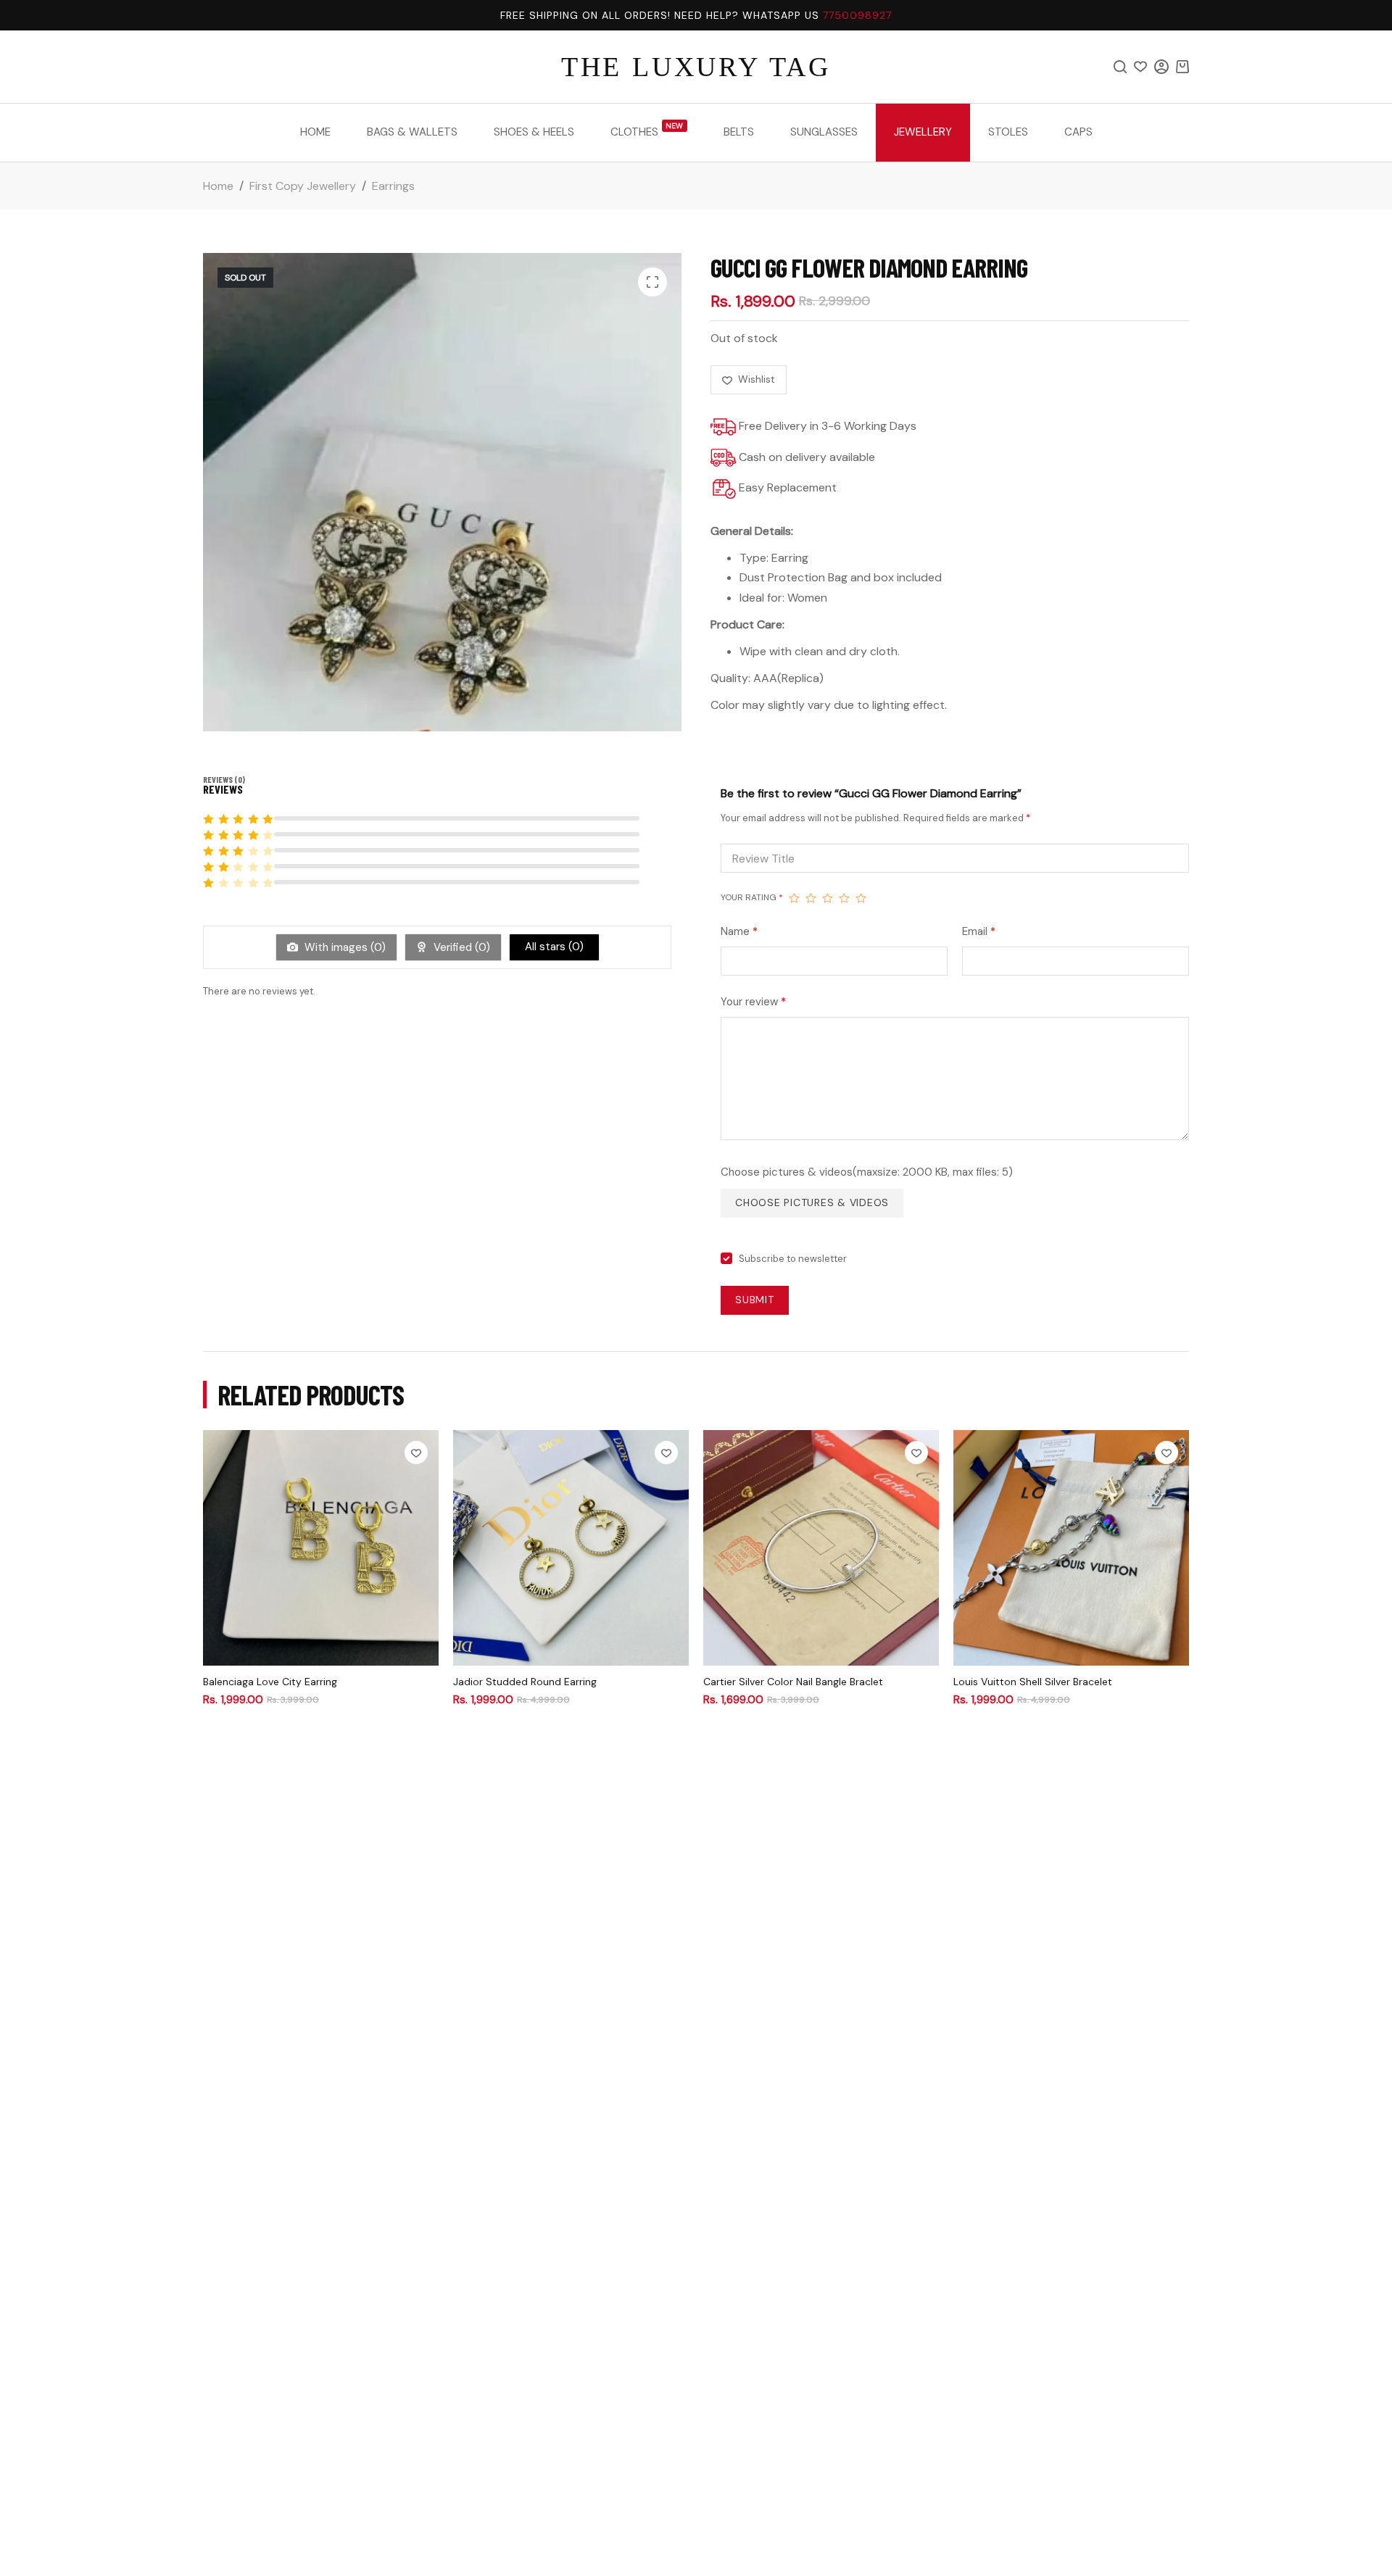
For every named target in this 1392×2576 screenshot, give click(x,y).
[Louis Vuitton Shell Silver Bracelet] (1071, 1548)
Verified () (460, 947)
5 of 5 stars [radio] (861, 898)
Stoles (1008, 132)
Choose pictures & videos (812, 1202)
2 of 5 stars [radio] (811, 898)
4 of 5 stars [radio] (844, 898)
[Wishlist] (1140, 67)
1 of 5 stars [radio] (794, 898)
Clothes (647, 130)
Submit (755, 1300)
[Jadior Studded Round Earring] (571, 1548)
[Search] (1120, 67)
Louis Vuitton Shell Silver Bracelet (1033, 1682)
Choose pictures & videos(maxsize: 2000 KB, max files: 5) (867, 1172)
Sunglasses (824, 132)
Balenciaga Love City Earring (270, 1682)
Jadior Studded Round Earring (525, 1682)
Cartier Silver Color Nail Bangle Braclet (793, 1682)
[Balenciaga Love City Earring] (321, 1548)
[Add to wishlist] (416, 1453)
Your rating (752, 897)
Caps (1078, 132)
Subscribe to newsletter (793, 1259)
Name (739, 931)
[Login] (1161, 67)
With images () (344, 947)
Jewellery (923, 132)
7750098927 (857, 15)
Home (315, 132)
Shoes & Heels (534, 132)
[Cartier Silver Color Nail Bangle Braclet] (821, 1548)
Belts (739, 132)
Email (979, 931)
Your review (753, 1002)
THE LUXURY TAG (696, 67)
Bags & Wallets (412, 132)
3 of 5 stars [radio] (828, 898)
